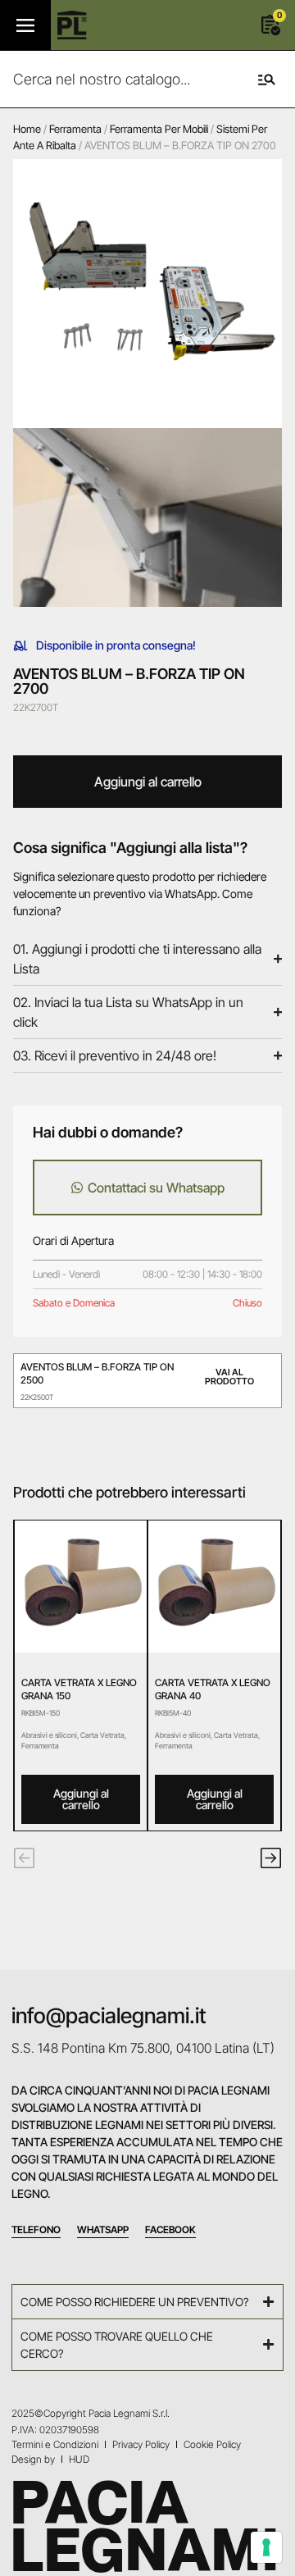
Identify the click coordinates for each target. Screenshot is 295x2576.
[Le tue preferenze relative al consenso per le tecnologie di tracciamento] (266, 2547)
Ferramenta (75, 129)
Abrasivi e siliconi (49, 1735)
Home (27, 129)
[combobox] (116, 79)
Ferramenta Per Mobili (159, 129)
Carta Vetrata (102, 1735)
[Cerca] (263, 79)
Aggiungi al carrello (148, 782)
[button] (24, 1858)
